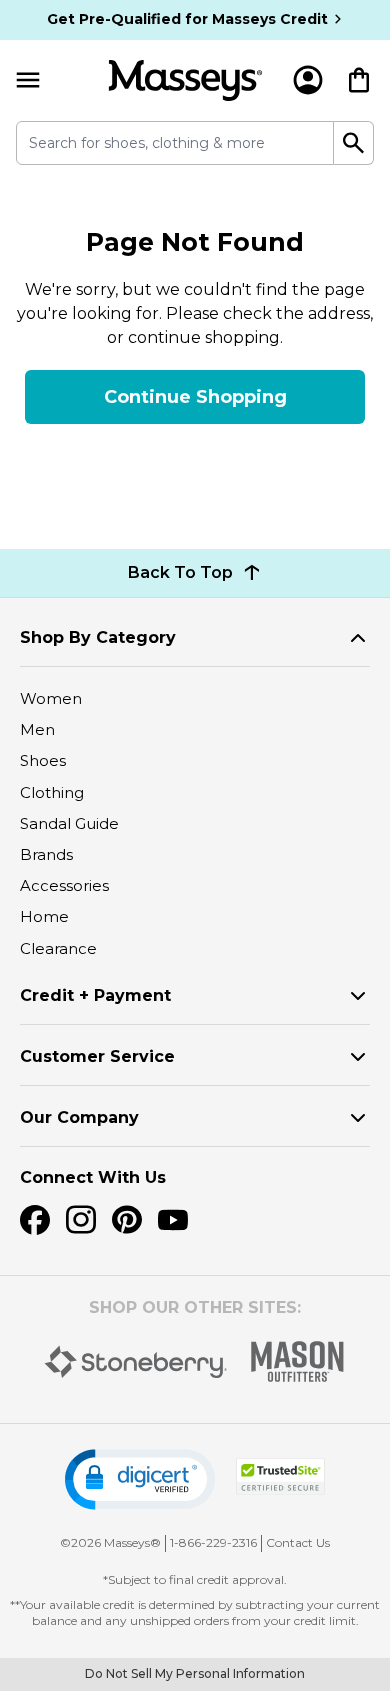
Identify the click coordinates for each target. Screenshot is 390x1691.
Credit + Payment (95, 995)
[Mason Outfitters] (297, 1361)
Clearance (58, 948)
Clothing (52, 792)
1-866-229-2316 (213, 1542)
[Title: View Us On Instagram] (81, 1220)
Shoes (43, 760)
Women (51, 698)
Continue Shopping (195, 397)
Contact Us (298, 1542)
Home (44, 916)
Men (37, 729)
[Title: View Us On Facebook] (35, 1220)
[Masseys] (185, 80)
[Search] (354, 143)
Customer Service (97, 1056)
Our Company (79, 1117)
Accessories (64, 885)
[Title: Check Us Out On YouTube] (173, 1220)
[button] (140, 1479)
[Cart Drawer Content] (359, 80)
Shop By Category (98, 637)
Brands (46, 854)
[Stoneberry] (135, 1362)
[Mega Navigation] (28, 80)
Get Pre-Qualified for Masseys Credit (187, 19)
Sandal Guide (69, 823)
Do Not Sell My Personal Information (195, 1673)
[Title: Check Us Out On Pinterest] (127, 1220)
